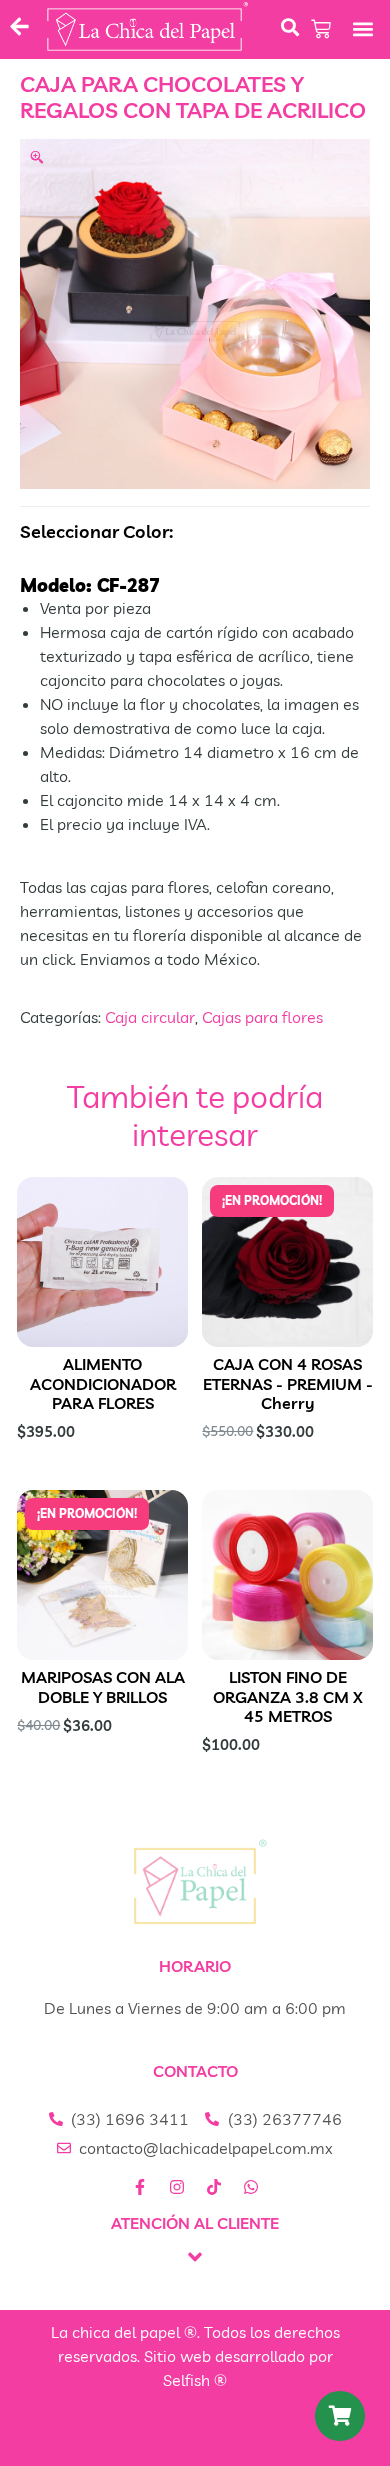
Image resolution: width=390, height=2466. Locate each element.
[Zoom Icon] (195, 314)
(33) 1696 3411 (130, 2119)
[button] (363, 29)
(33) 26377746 (285, 2119)
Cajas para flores (262, 1017)
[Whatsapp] (251, 2187)
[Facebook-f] (140, 2187)
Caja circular (150, 1017)
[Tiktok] (214, 2187)
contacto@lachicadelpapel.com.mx (206, 2148)
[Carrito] (321, 29)
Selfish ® (195, 2380)
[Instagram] (177, 2187)
